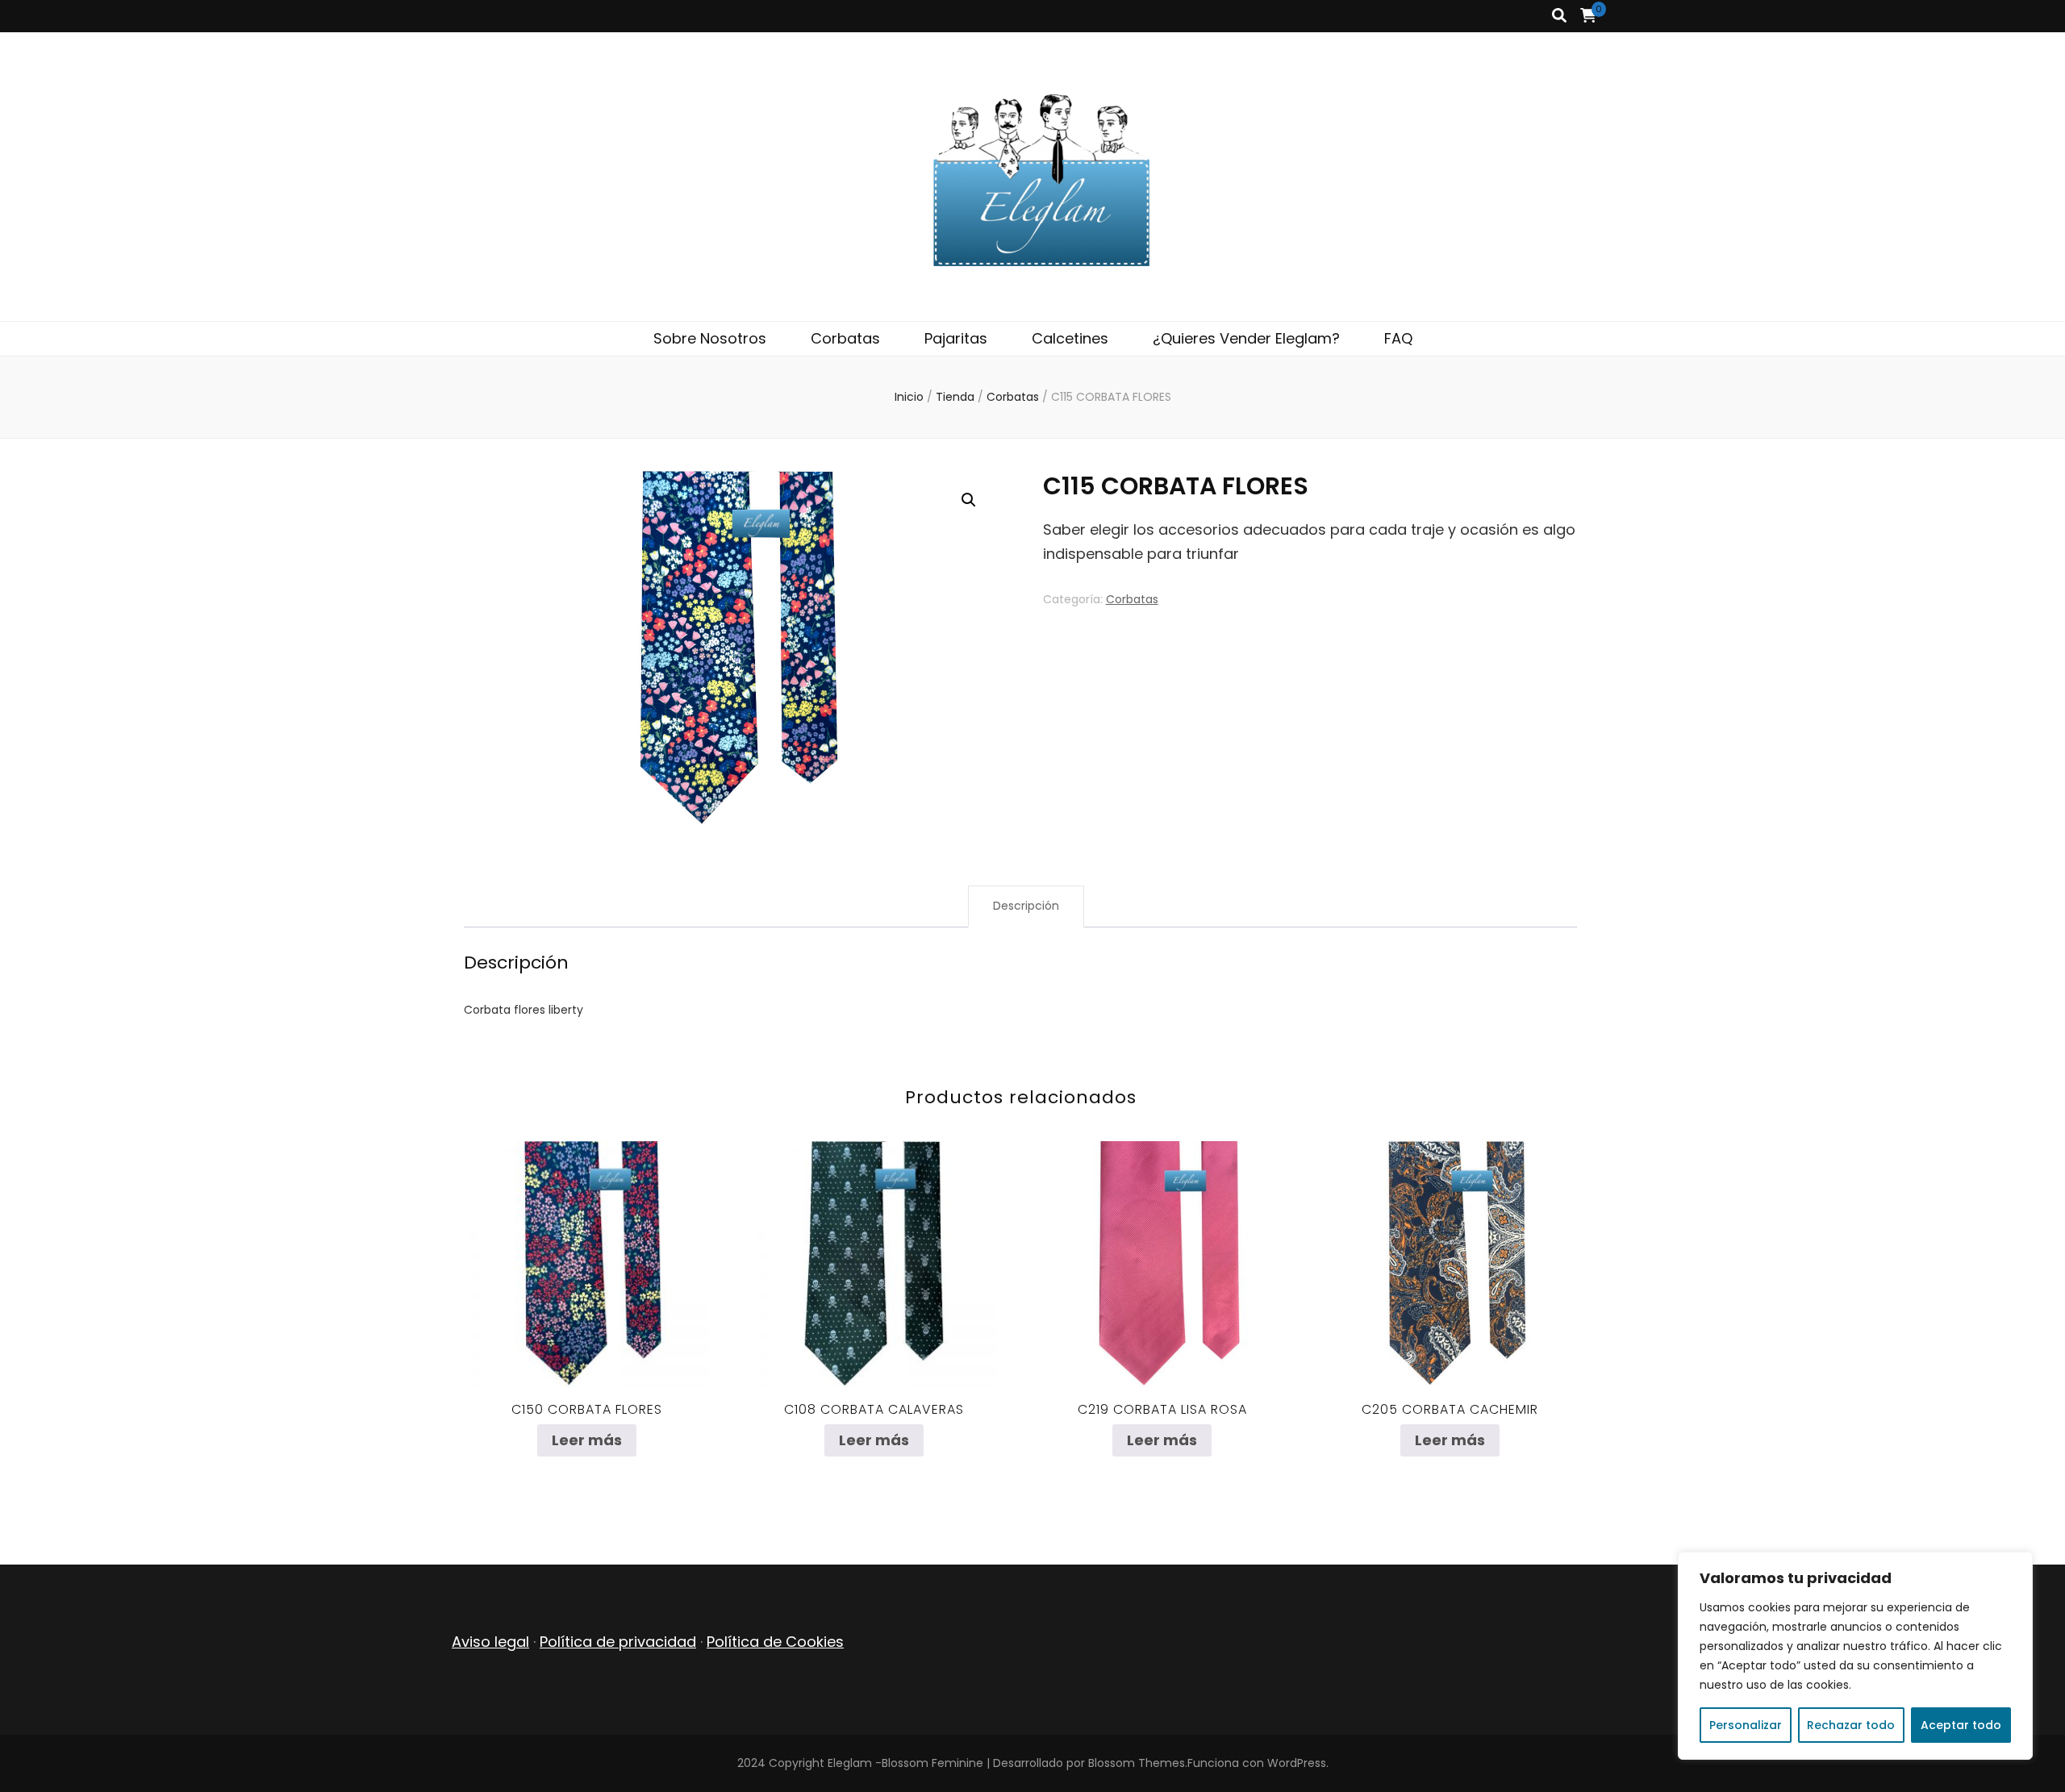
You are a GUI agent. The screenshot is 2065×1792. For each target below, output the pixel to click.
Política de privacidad (618, 1642)
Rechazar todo (1851, 1725)
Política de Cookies (775, 1642)
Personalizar (1746, 1725)
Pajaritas (956, 338)
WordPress (1297, 1763)
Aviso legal (490, 1642)
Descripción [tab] (1026, 906)
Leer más (587, 1440)
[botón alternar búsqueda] (1559, 16)
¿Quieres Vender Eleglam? (1246, 338)
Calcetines (1070, 338)
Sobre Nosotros (710, 338)
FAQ (1398, 338)
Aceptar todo (1961, 1725)
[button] (969, 500)
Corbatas (845, 338)
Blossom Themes (1137, 1763)
